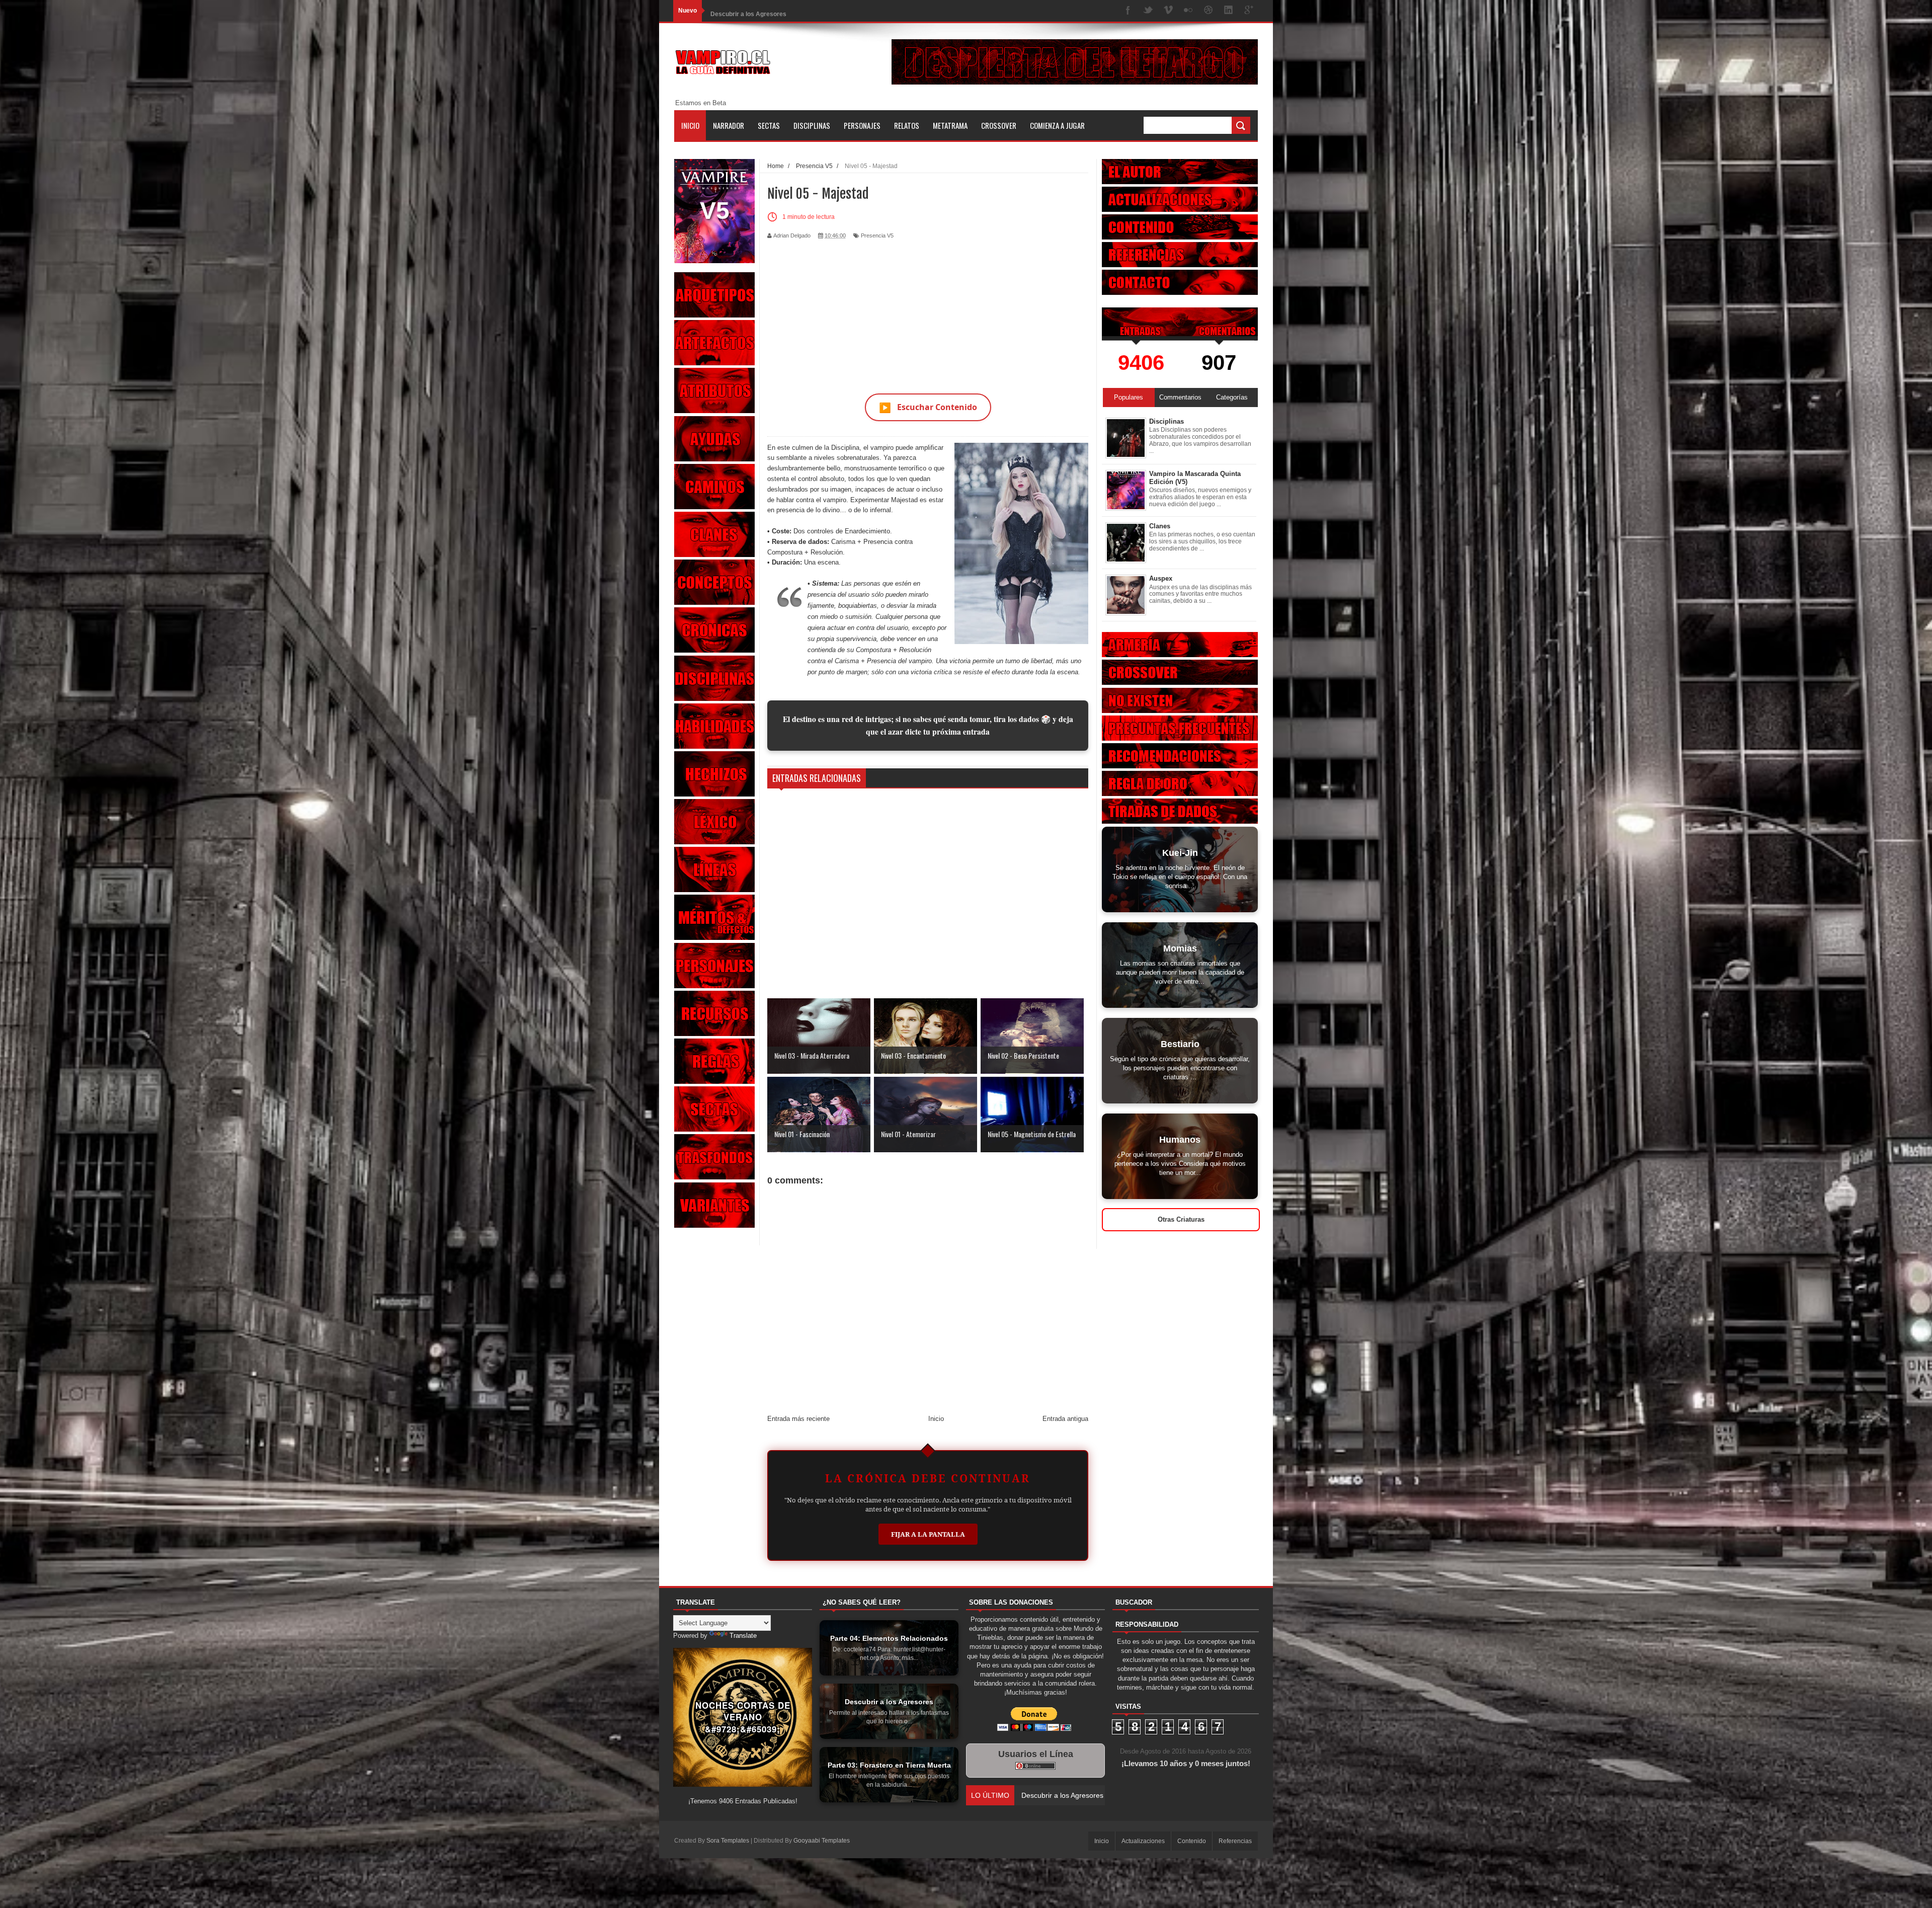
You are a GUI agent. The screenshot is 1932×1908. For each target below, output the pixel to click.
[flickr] (1188, 11)
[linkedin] (1229, 11)
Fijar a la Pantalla (928, 1534)
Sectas (769, 125)
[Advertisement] (928, 310)
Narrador (729, 125)
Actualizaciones (1143, 1841)
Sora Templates (728, 1841)
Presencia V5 (877, 235)
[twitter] (1148, 11)
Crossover (999, 125)
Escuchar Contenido (928, 407)
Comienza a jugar (1057, 125)
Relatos (907, 125)
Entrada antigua (1065, 1419)
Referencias (1235, 1841)
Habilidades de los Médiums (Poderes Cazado (1095, 1795)
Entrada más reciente (798, 1419)
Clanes (1160, 526)
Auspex (1161, 578)
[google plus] (1249, 11)
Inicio (690, 125)
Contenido (1192, 1841)
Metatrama (950, 125)
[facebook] (1128, 11)
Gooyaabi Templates (822, 1841)
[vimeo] (1168, 11)
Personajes (862, 125)
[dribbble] (1209, 11)
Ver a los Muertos (735, 11)
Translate (743, 1636)
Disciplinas (812, 125)
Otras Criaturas (1181, 1219)
